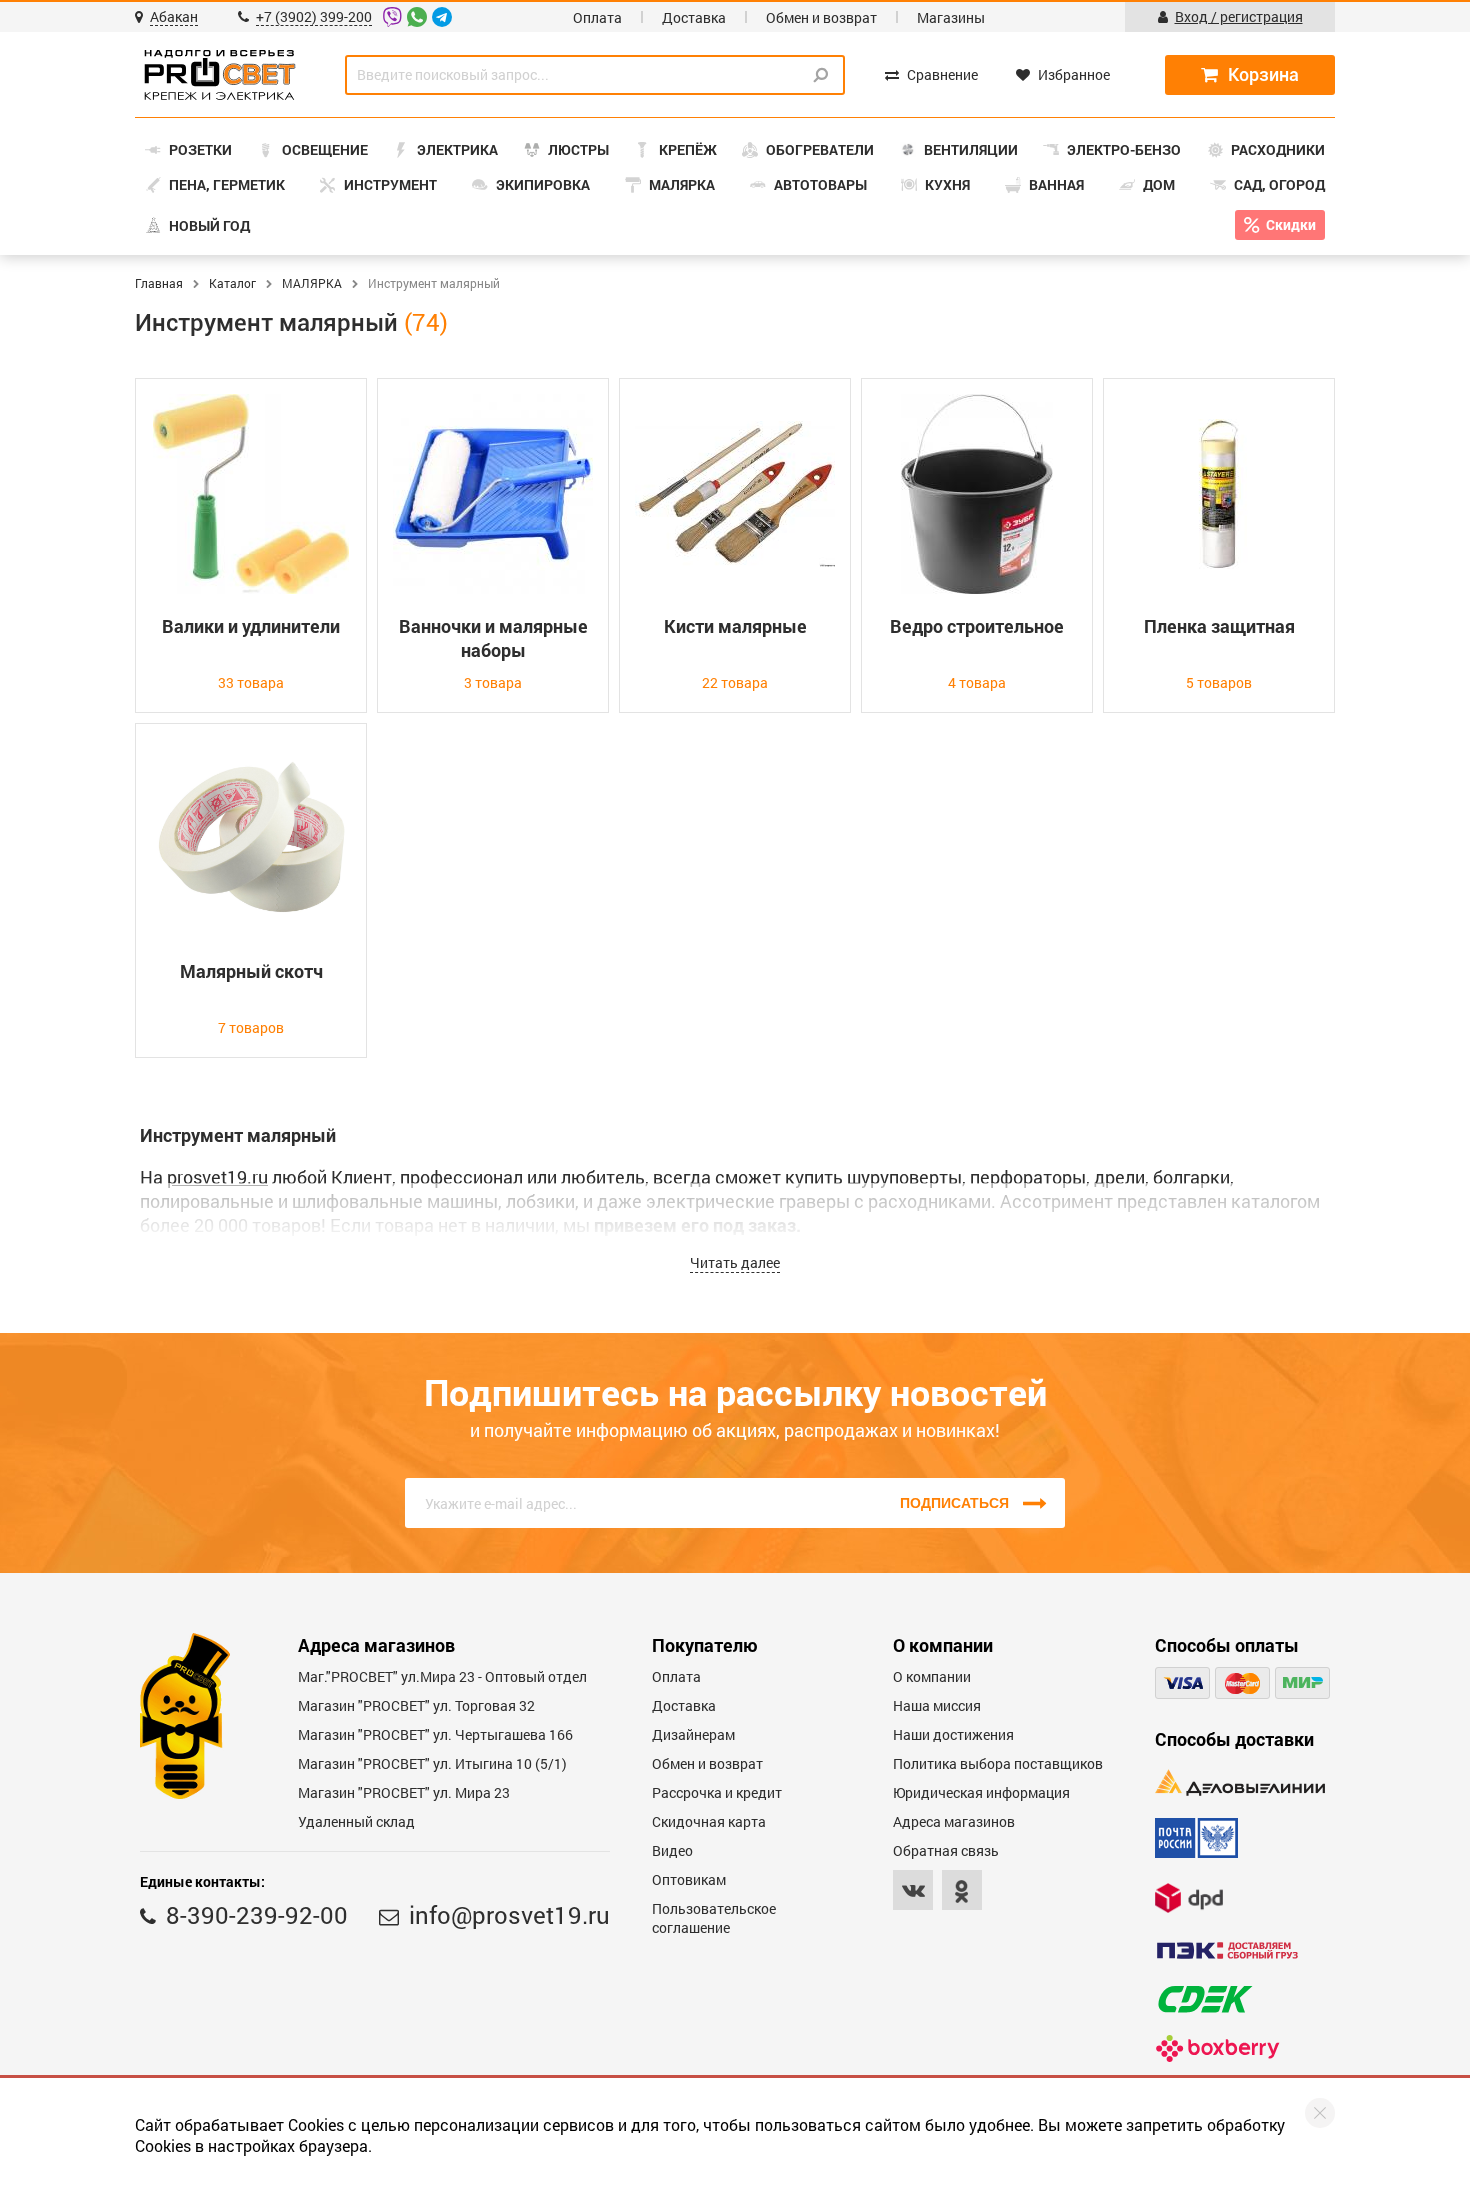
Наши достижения (953, 1734)
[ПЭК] (1227, 1950)
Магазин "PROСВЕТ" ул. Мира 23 (404, 1792)
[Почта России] (1196, 1838)
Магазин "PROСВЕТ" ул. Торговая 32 (416, 1705)
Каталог (232, 283)
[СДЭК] (1205, 1999)
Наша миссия (937, 1705)
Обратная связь (946, 1850)
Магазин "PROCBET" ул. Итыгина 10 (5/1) (432, 1763)
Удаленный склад (356, 1821)
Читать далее (735, 1262)
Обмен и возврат (821, 17)
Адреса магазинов (954, 1821)
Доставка (694, 17)
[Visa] (1182, 1683)
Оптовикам (689, 1879)
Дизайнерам (693, 1734)
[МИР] (1302, 1683)
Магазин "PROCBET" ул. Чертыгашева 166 (435, 1734)
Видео (672, 1850)
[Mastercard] (1242, 1683)
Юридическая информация (981, 1792)
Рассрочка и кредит (717, 1792)
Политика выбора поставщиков (998, 1763)
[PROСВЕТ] (220, 75)
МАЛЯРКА (312, 283)
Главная (159, 283)
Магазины (951, 17)
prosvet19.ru (217, 1177)
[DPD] (1189, 1897)
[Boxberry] (1217, 2048)
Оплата (597, 17)
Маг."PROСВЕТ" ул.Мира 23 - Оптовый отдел (442, 1676)
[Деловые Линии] (1240, 1782)
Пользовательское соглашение (714, 1918)
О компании (932, 1676)
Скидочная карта (709, 1821)
